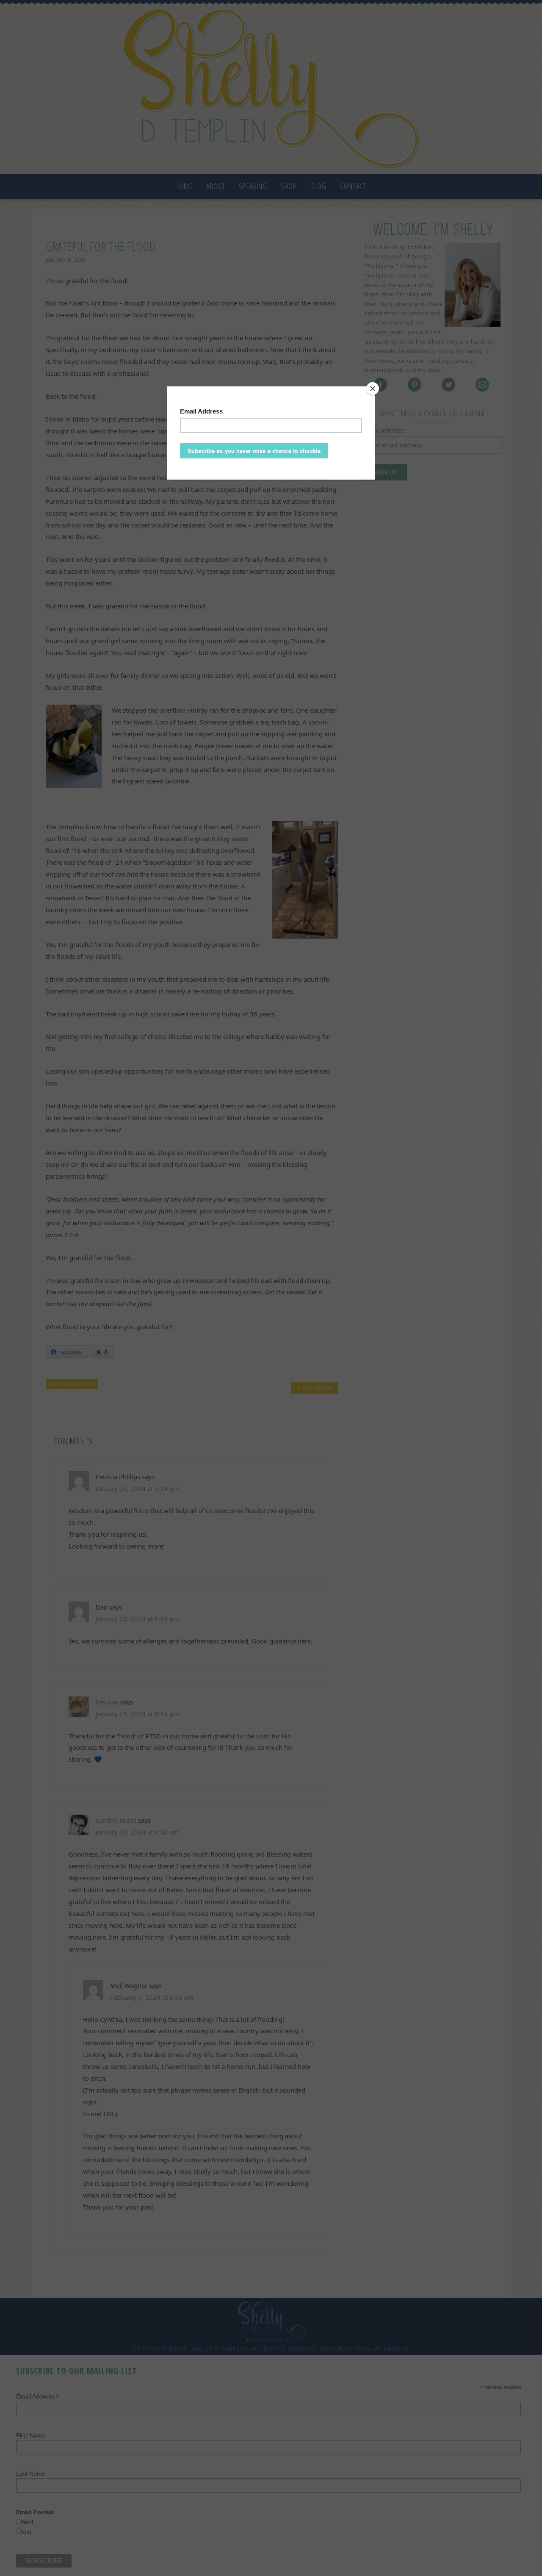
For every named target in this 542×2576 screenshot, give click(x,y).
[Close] (373, 389)
